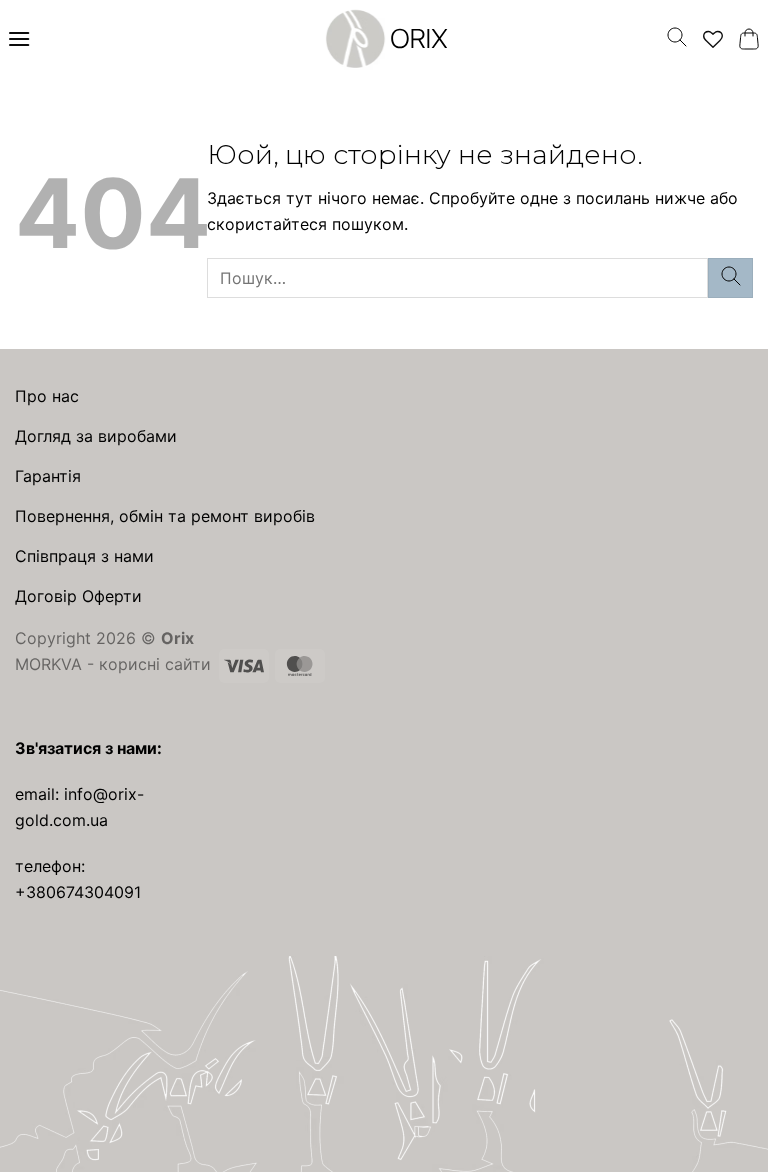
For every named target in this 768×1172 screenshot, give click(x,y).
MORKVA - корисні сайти (113, 664)
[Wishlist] (713, 39)
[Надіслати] (730, 277)
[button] (19, 38)
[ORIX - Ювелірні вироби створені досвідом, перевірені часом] (384, 39)
